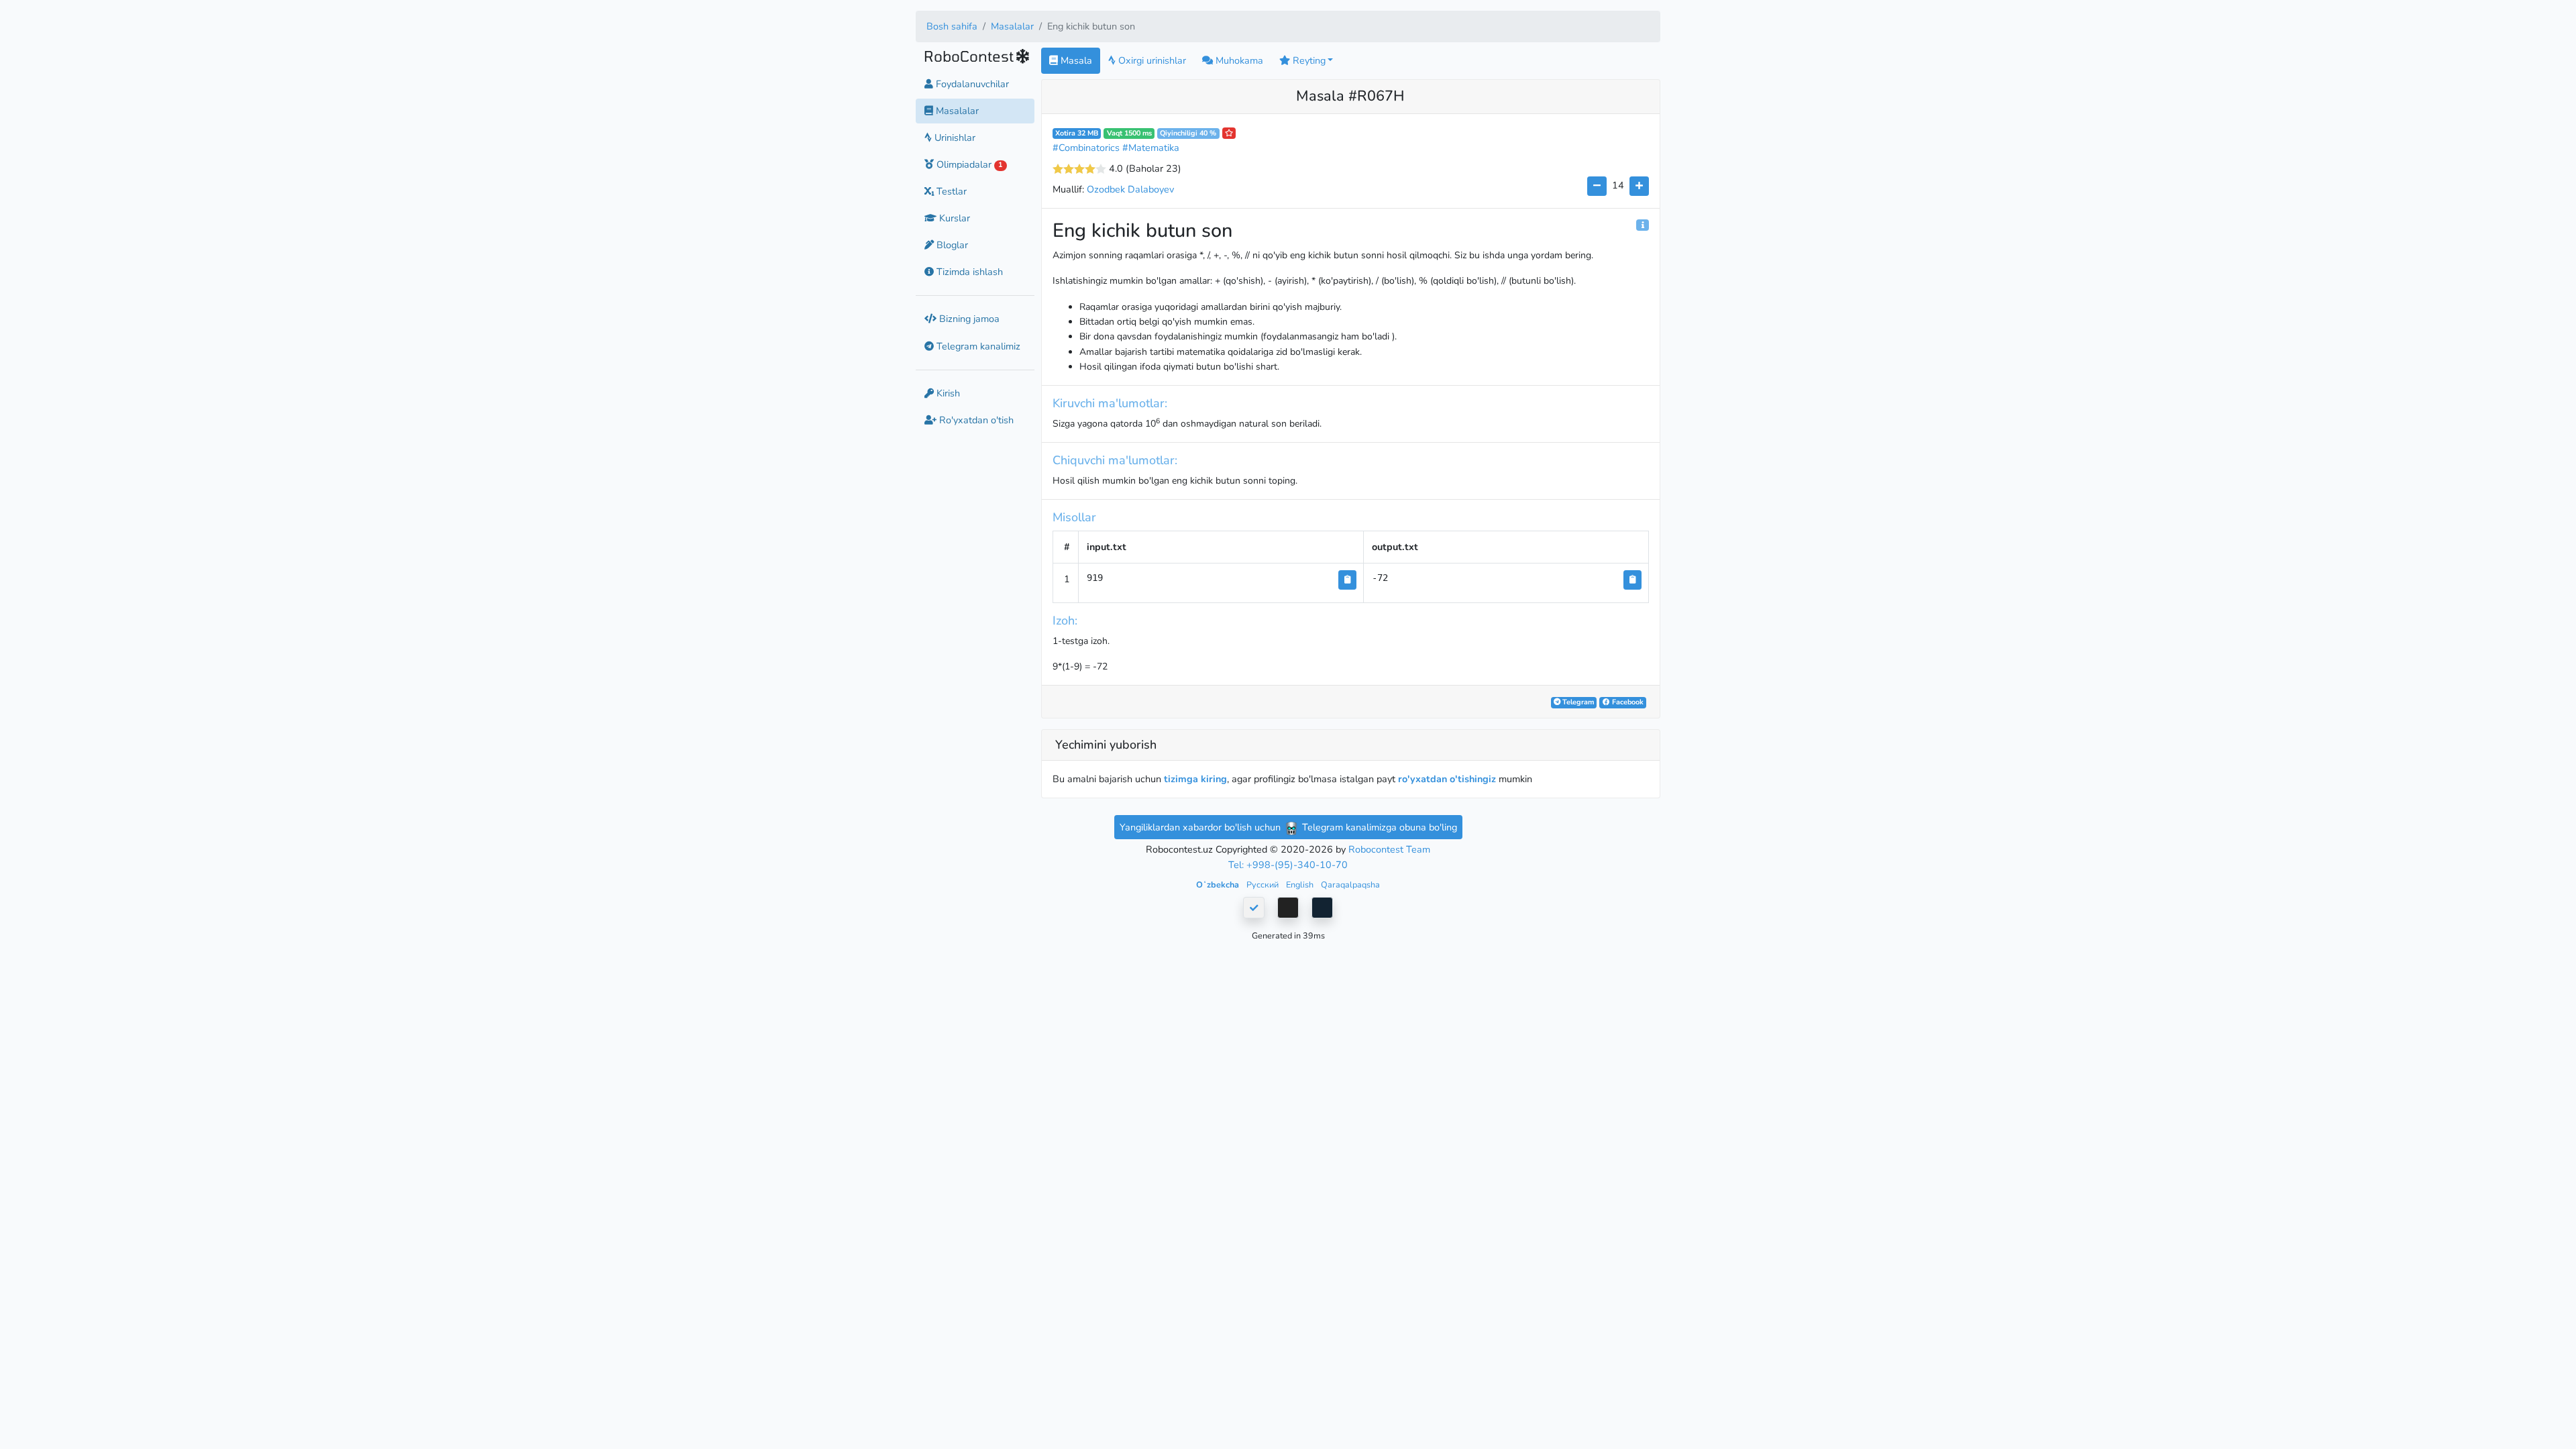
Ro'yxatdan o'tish (975, 420)
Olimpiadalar (968, 164)
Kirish (947, 393)
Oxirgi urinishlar (1151, 60)
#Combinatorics (1086, 148)
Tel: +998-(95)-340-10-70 (1288, 865)
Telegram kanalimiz (977, 346)
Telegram (1577, 702)
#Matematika (1151, 148)
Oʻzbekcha (1219, 884)
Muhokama (1238, 60)
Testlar (950, 191)
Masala (1075, 60)
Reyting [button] (1308, 60)
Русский (1264, 884)
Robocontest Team (1389, 849)
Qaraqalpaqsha (1350, 884)
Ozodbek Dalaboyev (1130, 189)
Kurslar (953, 218)
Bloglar (951, 245)
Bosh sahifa (952, 26)
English (1301, 884)
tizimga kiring (1195, 779)
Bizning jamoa (968, 319)
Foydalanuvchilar (971, 84)
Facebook (1627, 702)
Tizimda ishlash (968, 272)
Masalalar (1012, 26)
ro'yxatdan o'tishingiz (1447, 779)
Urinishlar (954, 138)
